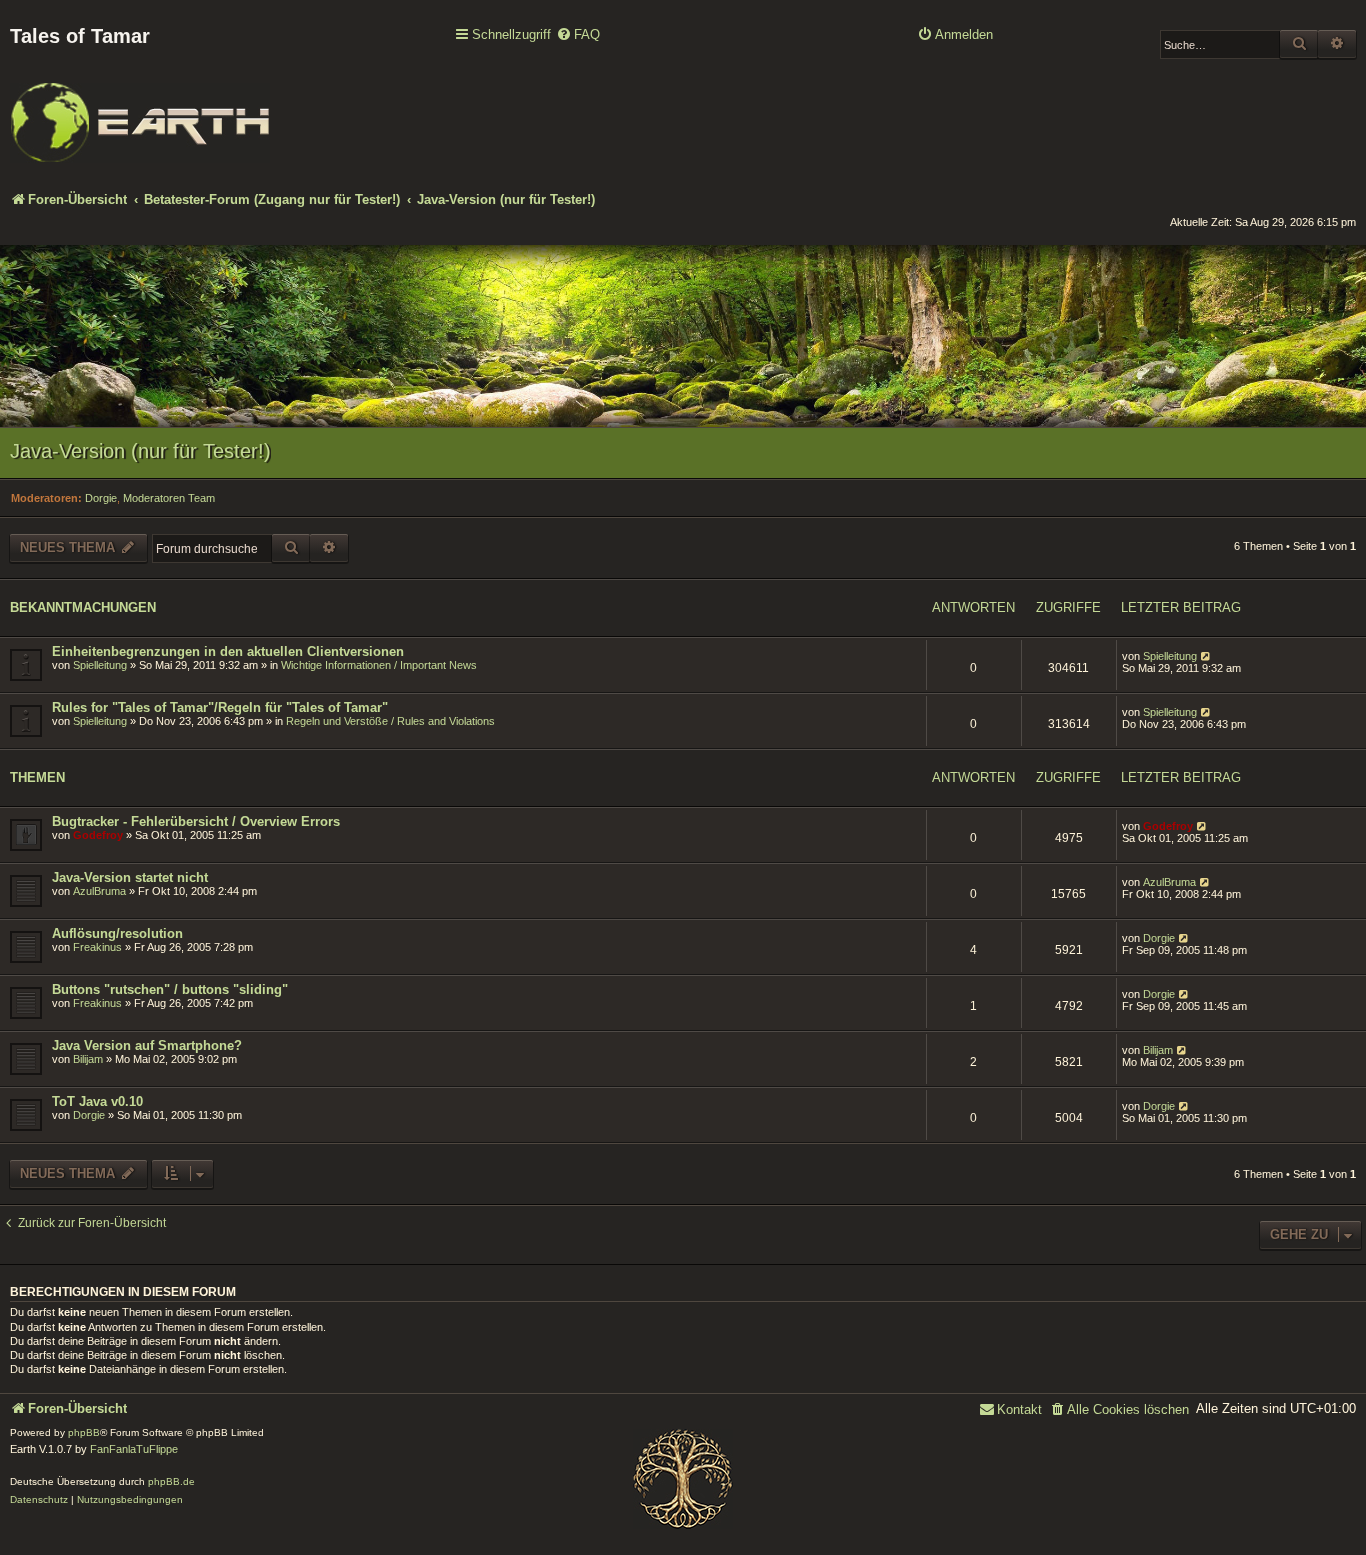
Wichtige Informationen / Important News (379, 665)
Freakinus (97, 947)
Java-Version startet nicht (130, 877)
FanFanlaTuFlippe (134, 1449)
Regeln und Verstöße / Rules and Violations (390, 721)
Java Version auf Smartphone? (147, 1045)
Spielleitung (100, 665)
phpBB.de (171, 1481)
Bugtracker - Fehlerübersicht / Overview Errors (196, 821)
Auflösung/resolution (117, 933)
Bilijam (88, 1059)
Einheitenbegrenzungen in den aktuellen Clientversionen (228, 651)
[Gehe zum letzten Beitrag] (1206, 656)
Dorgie (101, 498)
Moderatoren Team (169, 498)
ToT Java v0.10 (97, 1101)
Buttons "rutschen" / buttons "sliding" (170, 989)
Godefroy (98, 835)
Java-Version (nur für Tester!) (140, 451)
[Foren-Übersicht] (140, 109)
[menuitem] (578, 35)
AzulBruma (99, 891)
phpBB (84, 1432)
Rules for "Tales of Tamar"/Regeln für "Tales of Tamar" (220, 707)
